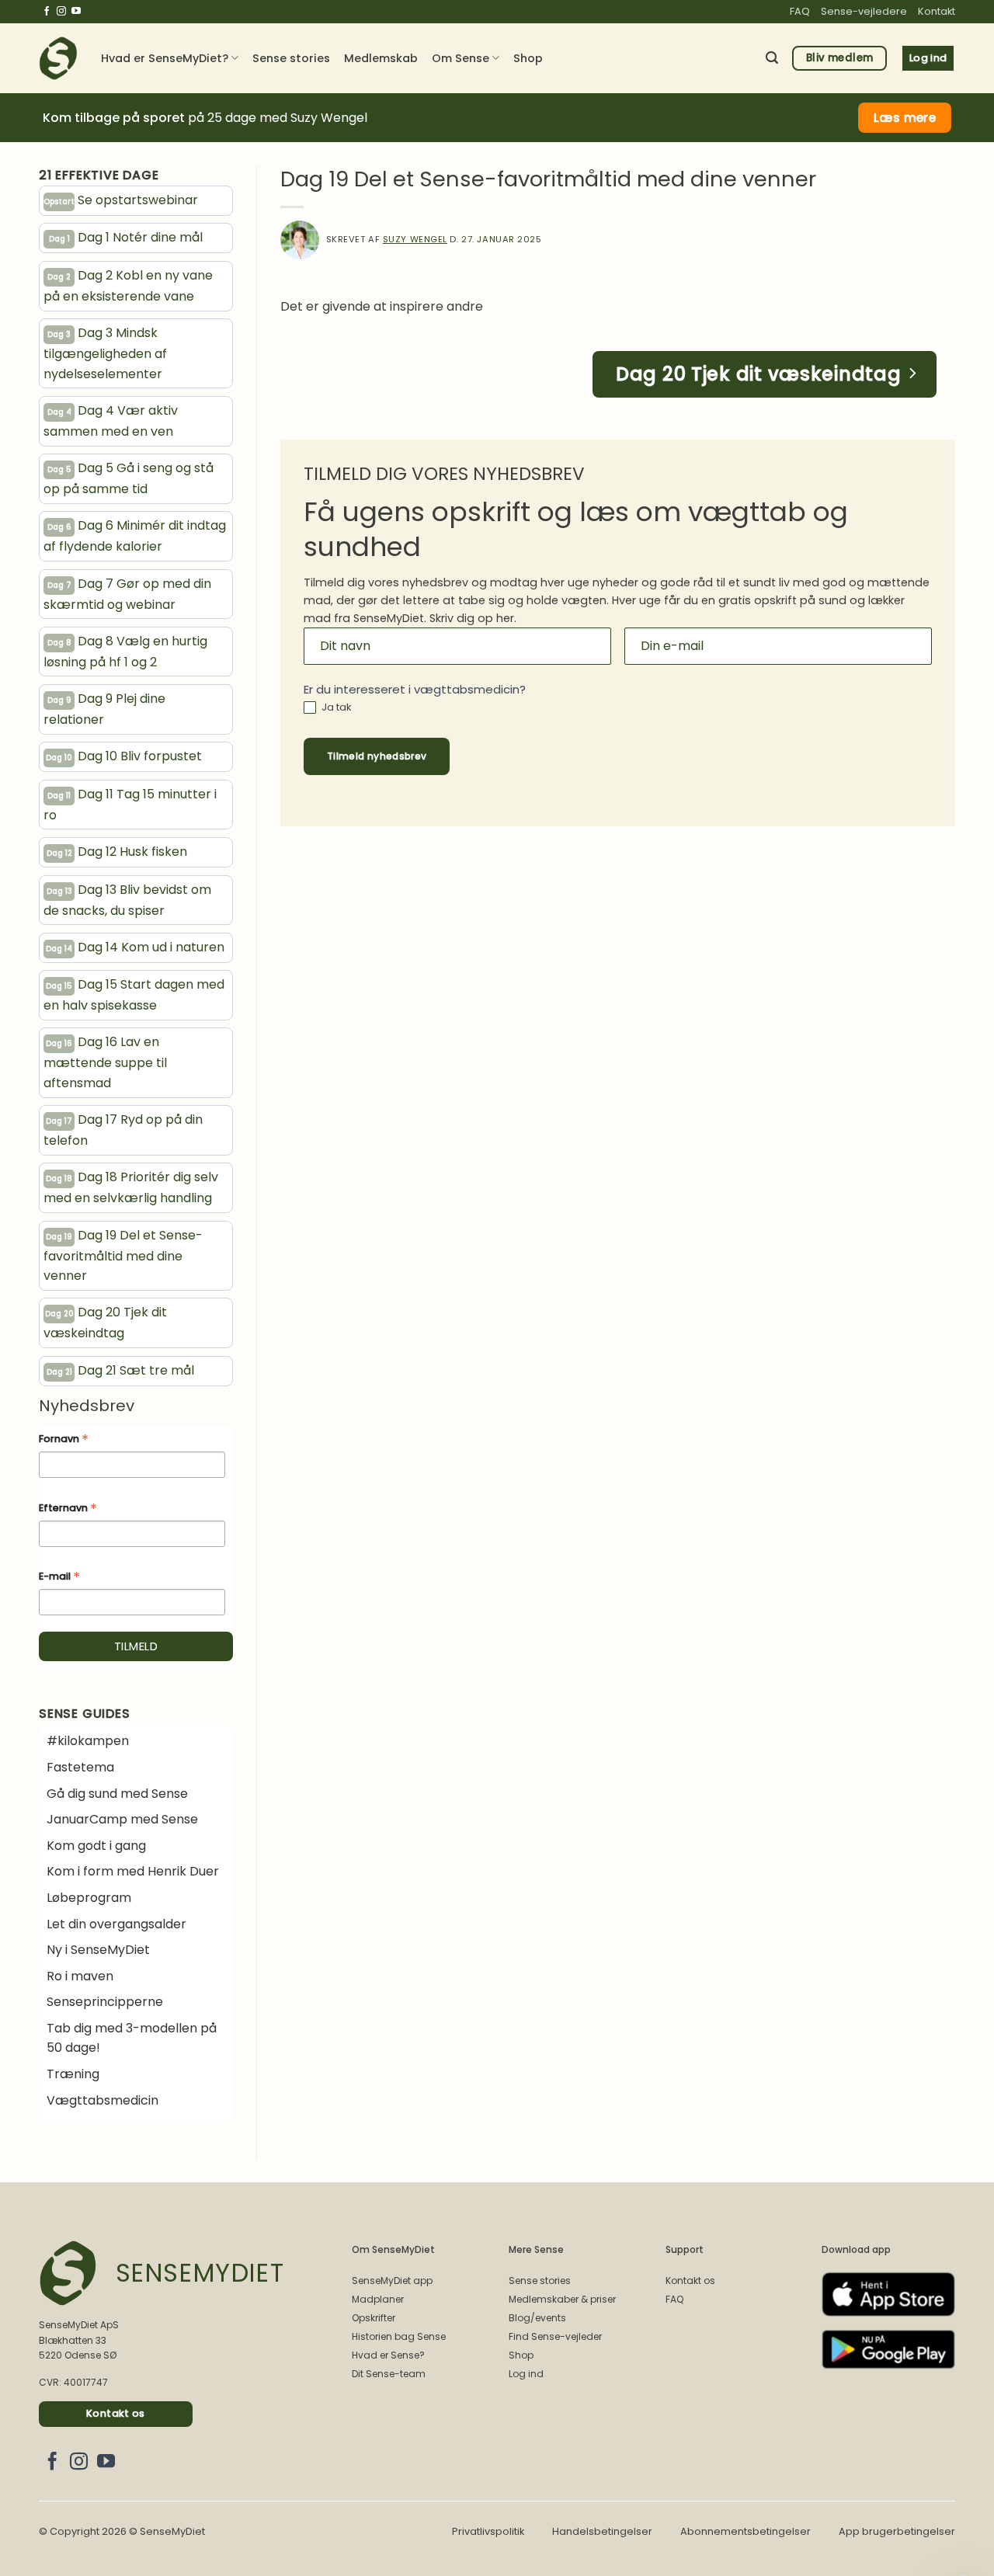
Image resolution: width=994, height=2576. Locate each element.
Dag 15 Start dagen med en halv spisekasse (134, 995)
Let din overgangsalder (116, 1924)
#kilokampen (88, 1741)
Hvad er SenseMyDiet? (165, 58)
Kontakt (937, 11)
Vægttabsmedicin (103, 2100)
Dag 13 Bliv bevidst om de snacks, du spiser (127, 900)
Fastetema (80, 1767)
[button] (772, 58)
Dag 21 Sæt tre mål (121, 1370)
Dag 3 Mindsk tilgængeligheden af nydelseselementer (105, 353)
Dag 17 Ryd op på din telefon (123, 1130)
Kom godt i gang (96, 1846)
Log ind (526, 2374)
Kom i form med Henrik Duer (133, 1871)
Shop (528, 58)
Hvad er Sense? (388, 2355)
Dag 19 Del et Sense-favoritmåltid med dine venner (123, 1256)
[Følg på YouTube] (76, 12)
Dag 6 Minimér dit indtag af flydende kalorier (135, 536)
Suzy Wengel (415, 239)
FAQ (800, 11)
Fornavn (64, 1440)
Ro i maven (80, 1976)
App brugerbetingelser (897, 2531)
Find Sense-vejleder (555, 2336)
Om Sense (461, 58)
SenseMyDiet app (392, 2281)
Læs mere (905, 118)
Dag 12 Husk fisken (117, 852)
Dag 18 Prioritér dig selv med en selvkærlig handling (131, 1187)
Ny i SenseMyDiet (98, 1950)
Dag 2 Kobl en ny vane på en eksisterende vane (128, 286)
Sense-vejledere (864, 11)
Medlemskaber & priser (562, 2299)
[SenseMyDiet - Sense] (58, 58)
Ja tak (335, 708)
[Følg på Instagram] (61, 12)
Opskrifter (374, 2318)
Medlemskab (381, 58)
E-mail (59, 1577)
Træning (73, 2074)
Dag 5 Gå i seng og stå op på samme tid (129, 478)
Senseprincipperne (105, 2002)
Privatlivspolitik (488, 2531)
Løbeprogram (89, 1898)
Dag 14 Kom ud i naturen (135, 947)
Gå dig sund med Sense (117, 1794)
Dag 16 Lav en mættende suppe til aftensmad (105, 1062)
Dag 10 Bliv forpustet (124, 756)
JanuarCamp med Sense (122, 1819)
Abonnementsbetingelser (745, 2531)
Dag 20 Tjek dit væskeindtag (105, 1323)
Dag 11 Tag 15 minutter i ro (130, 805)
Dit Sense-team (389, 2374)
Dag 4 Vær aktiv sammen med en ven (111, 421)
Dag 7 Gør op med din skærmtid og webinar (127, 594)
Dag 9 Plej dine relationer (104, 709)
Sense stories (291, 58)
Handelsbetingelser (602, 2531)
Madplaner (378, 2299)
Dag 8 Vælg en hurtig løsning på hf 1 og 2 (125, 652)
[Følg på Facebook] (47, 12)
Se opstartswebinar (121, 200)
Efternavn (68, 1509)
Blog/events (537, 2318)
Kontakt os (690, 2281)
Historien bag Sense (399, 2336)
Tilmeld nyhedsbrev (377, 756)
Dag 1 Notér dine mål (126, 237)
